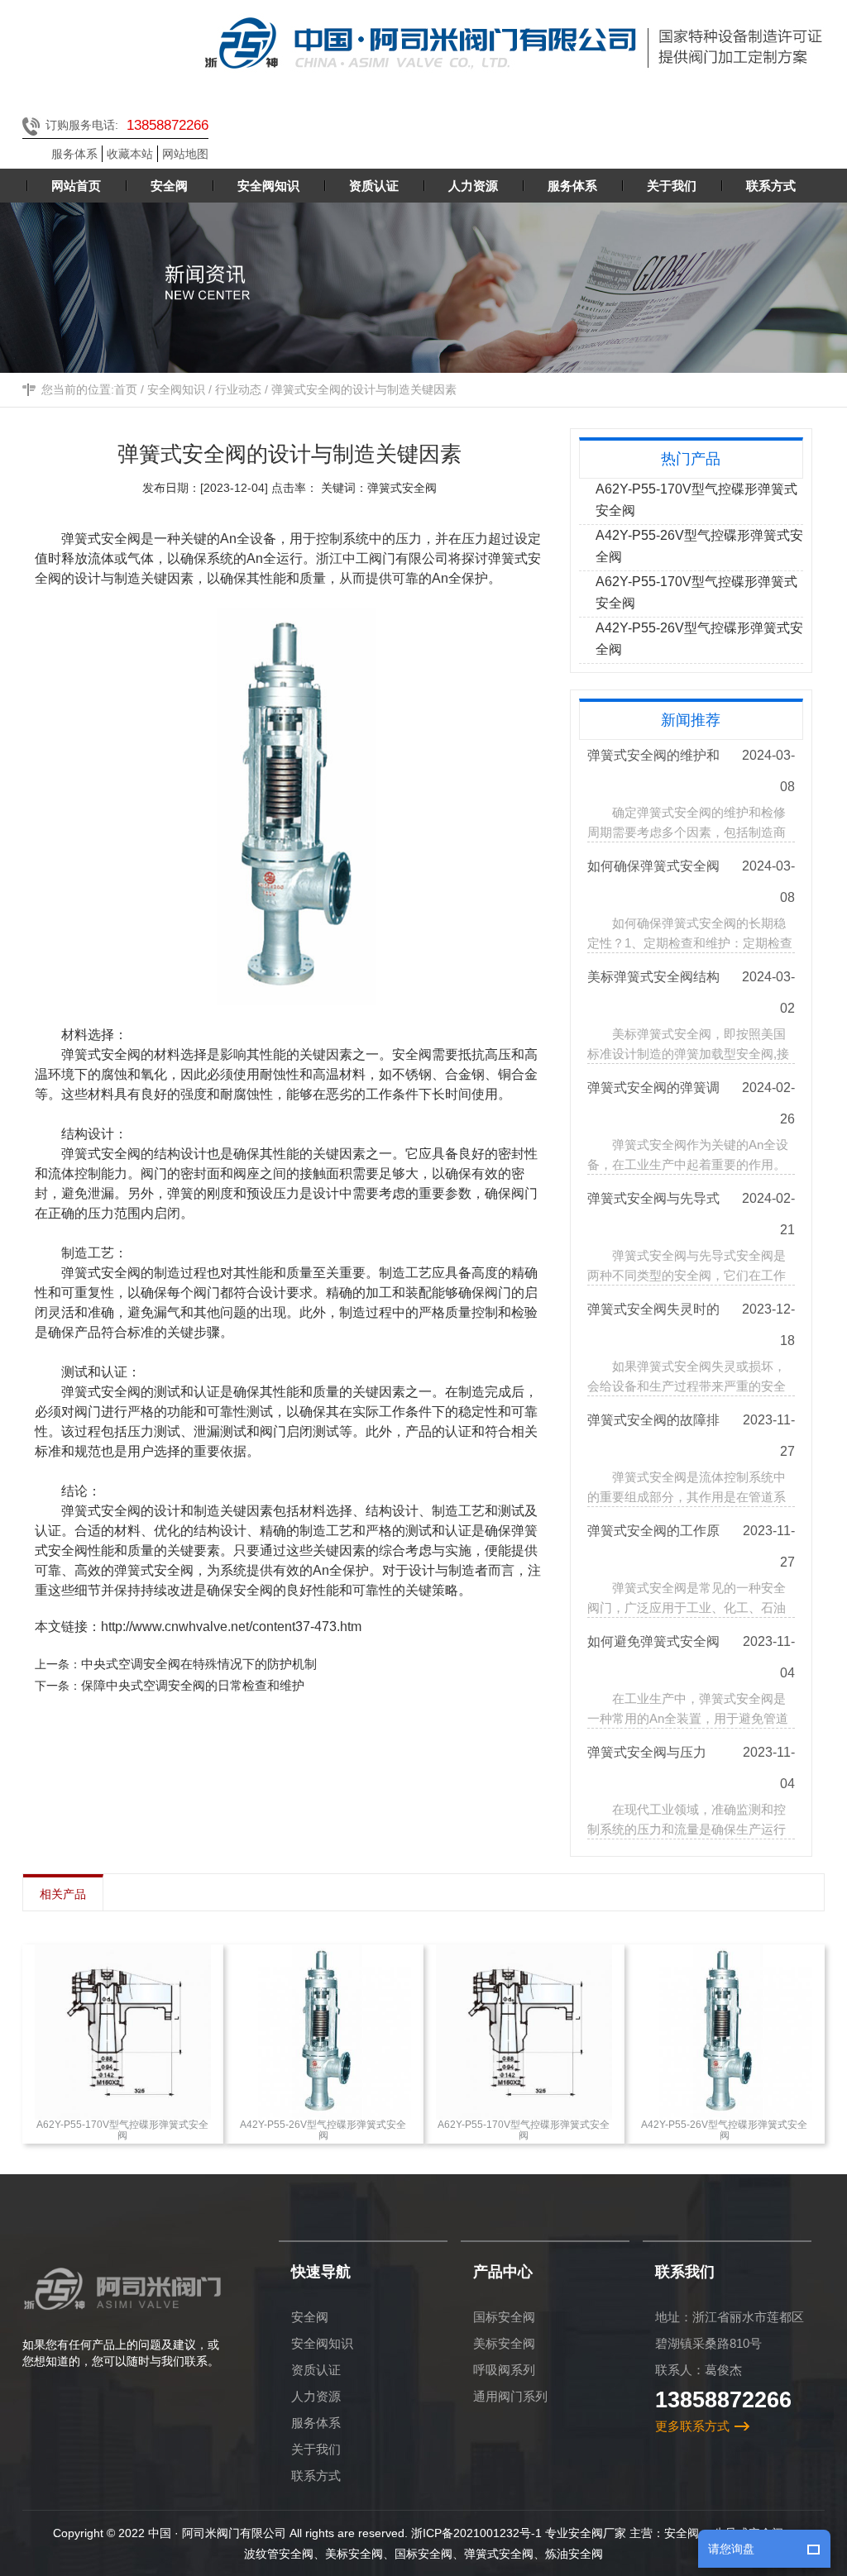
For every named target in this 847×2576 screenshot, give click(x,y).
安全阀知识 (176, 389)
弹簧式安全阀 (499, 2554)
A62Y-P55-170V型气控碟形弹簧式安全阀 (696, 500)
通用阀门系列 (510, 2396)
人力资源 (316, 2396)
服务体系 (74, 154)
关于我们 (316, 2449)
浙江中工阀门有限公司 (382, 558)
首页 (126, 389)
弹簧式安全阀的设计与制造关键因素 (364, 389)
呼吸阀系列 (504, 2370)
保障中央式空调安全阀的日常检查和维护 (193, 1685)
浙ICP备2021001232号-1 (476, 2533)
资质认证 (316, 2370)
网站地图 (185, 154)
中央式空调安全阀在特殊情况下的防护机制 (199, 1664)
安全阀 (310, 2317)
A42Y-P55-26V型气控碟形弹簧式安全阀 (699, 546)
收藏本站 (130, 154)
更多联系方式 (692, 2426)
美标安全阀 (504, 2343)
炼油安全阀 (574, 2554)
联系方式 (316, 2476)
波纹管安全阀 (279, 2554)
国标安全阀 (504, 2317)
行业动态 (238, 389)
